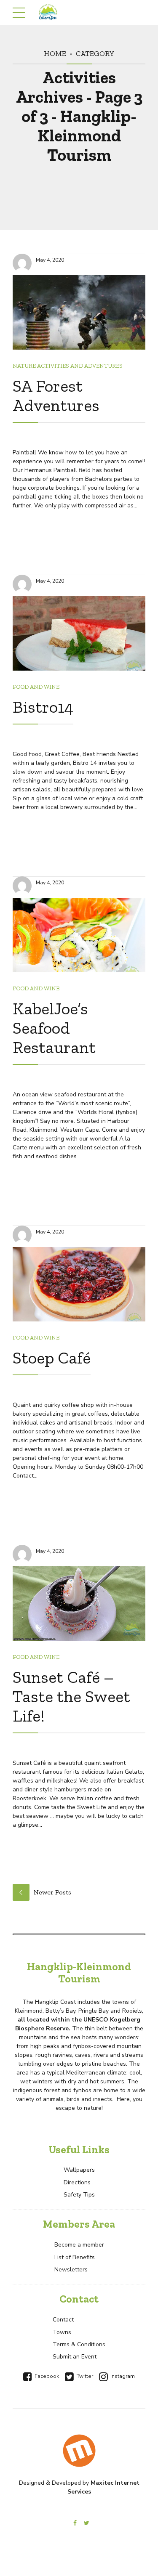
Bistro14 (43, 707)
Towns (62, 2332)
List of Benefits (75, 2257)
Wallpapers (79, 2170)
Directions (77, 2182)
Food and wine (36, 687)
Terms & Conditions (79, 2344)
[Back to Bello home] (79, 2451)
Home (55, 53)
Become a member (79, 2245)
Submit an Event (75, 2357)
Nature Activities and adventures (68, 366)
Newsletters (71, 2270)
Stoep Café (52, 1358)
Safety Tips (79, 2195)
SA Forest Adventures (56, 395)
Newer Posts (52, 1892)
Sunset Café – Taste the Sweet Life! (71, 1696)
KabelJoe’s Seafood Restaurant (54, 1028)
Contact (63, 2320)
